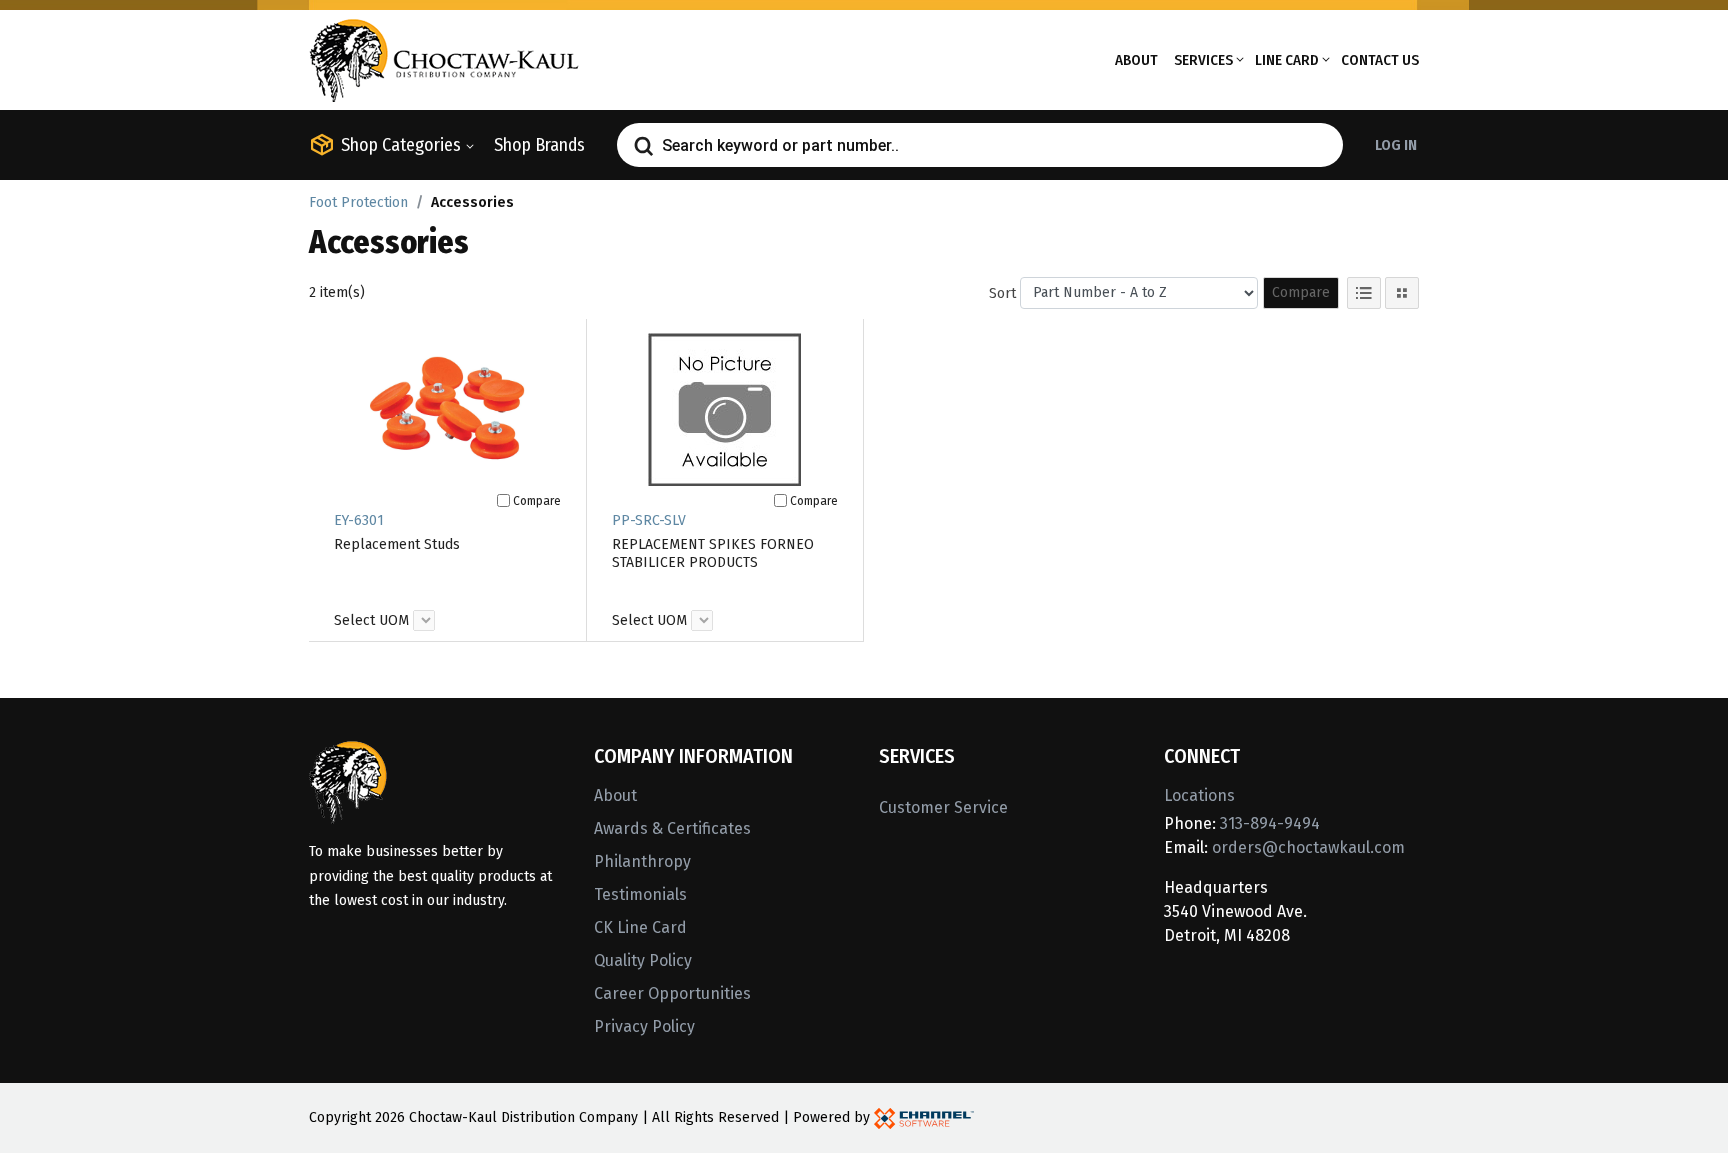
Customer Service (943, 807)
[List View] (1364, 293)
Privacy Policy (644, 1026)
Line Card (1287, 60)
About (1136, 60)
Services (1203, 60)
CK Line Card (640, 927)
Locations (1199, 795)
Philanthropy (642, 861)
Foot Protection (358, 202)
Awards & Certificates (672, 828)
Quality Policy (643, 960)
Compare (1301, 292)
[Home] (444, 58)
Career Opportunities (672, 993)
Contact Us (1380, 60)
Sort (1002, 293)
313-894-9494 (1270, 823)
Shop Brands (539, 145)
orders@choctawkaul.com (1308, 847)
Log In (1396, 145)
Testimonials (640, 894)
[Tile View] (1402, 293)
